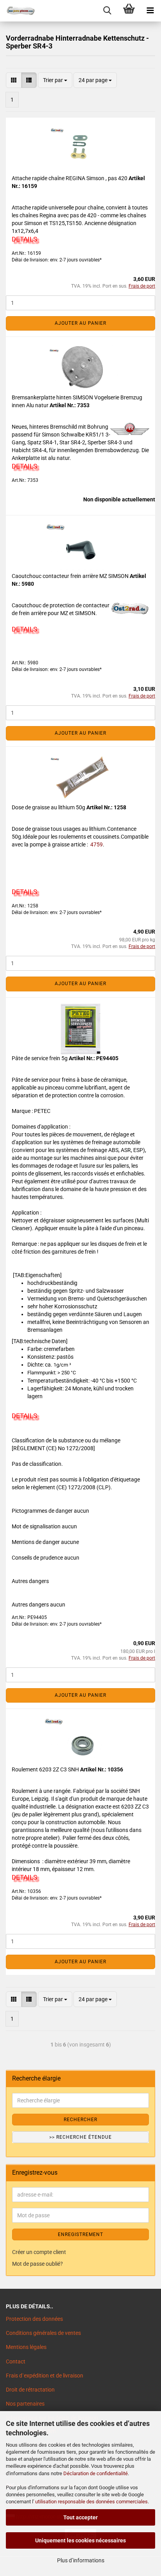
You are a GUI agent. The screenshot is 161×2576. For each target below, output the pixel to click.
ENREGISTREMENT (80, 2234)
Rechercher (80, 2120)
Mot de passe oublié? (38, 2264)
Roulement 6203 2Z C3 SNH (46, 1769)
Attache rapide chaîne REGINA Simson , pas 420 (70, 178)
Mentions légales (26, 2347)
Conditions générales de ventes (43, 2333)
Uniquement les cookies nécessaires (80, 2540)
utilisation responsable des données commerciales (91, 2502)
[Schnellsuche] (107, 11)
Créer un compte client (39, 2252)
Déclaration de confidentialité (96, 2473)
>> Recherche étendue (80, 2137)
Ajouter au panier (80, 323)
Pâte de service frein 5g (40, 1058)
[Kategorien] (150, 11)
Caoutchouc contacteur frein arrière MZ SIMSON (71, 576)
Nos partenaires (25, 2404)
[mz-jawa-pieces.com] (18, 11)
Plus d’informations (81, 2560)
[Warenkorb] (129, 11)
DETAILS (24, 239)
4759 (96, 844)
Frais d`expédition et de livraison (45, 2376)
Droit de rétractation (30, 2390)
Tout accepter (80, 2517)
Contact (16, 2361)
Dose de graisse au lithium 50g (49, 807)
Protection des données (34, 2319)
